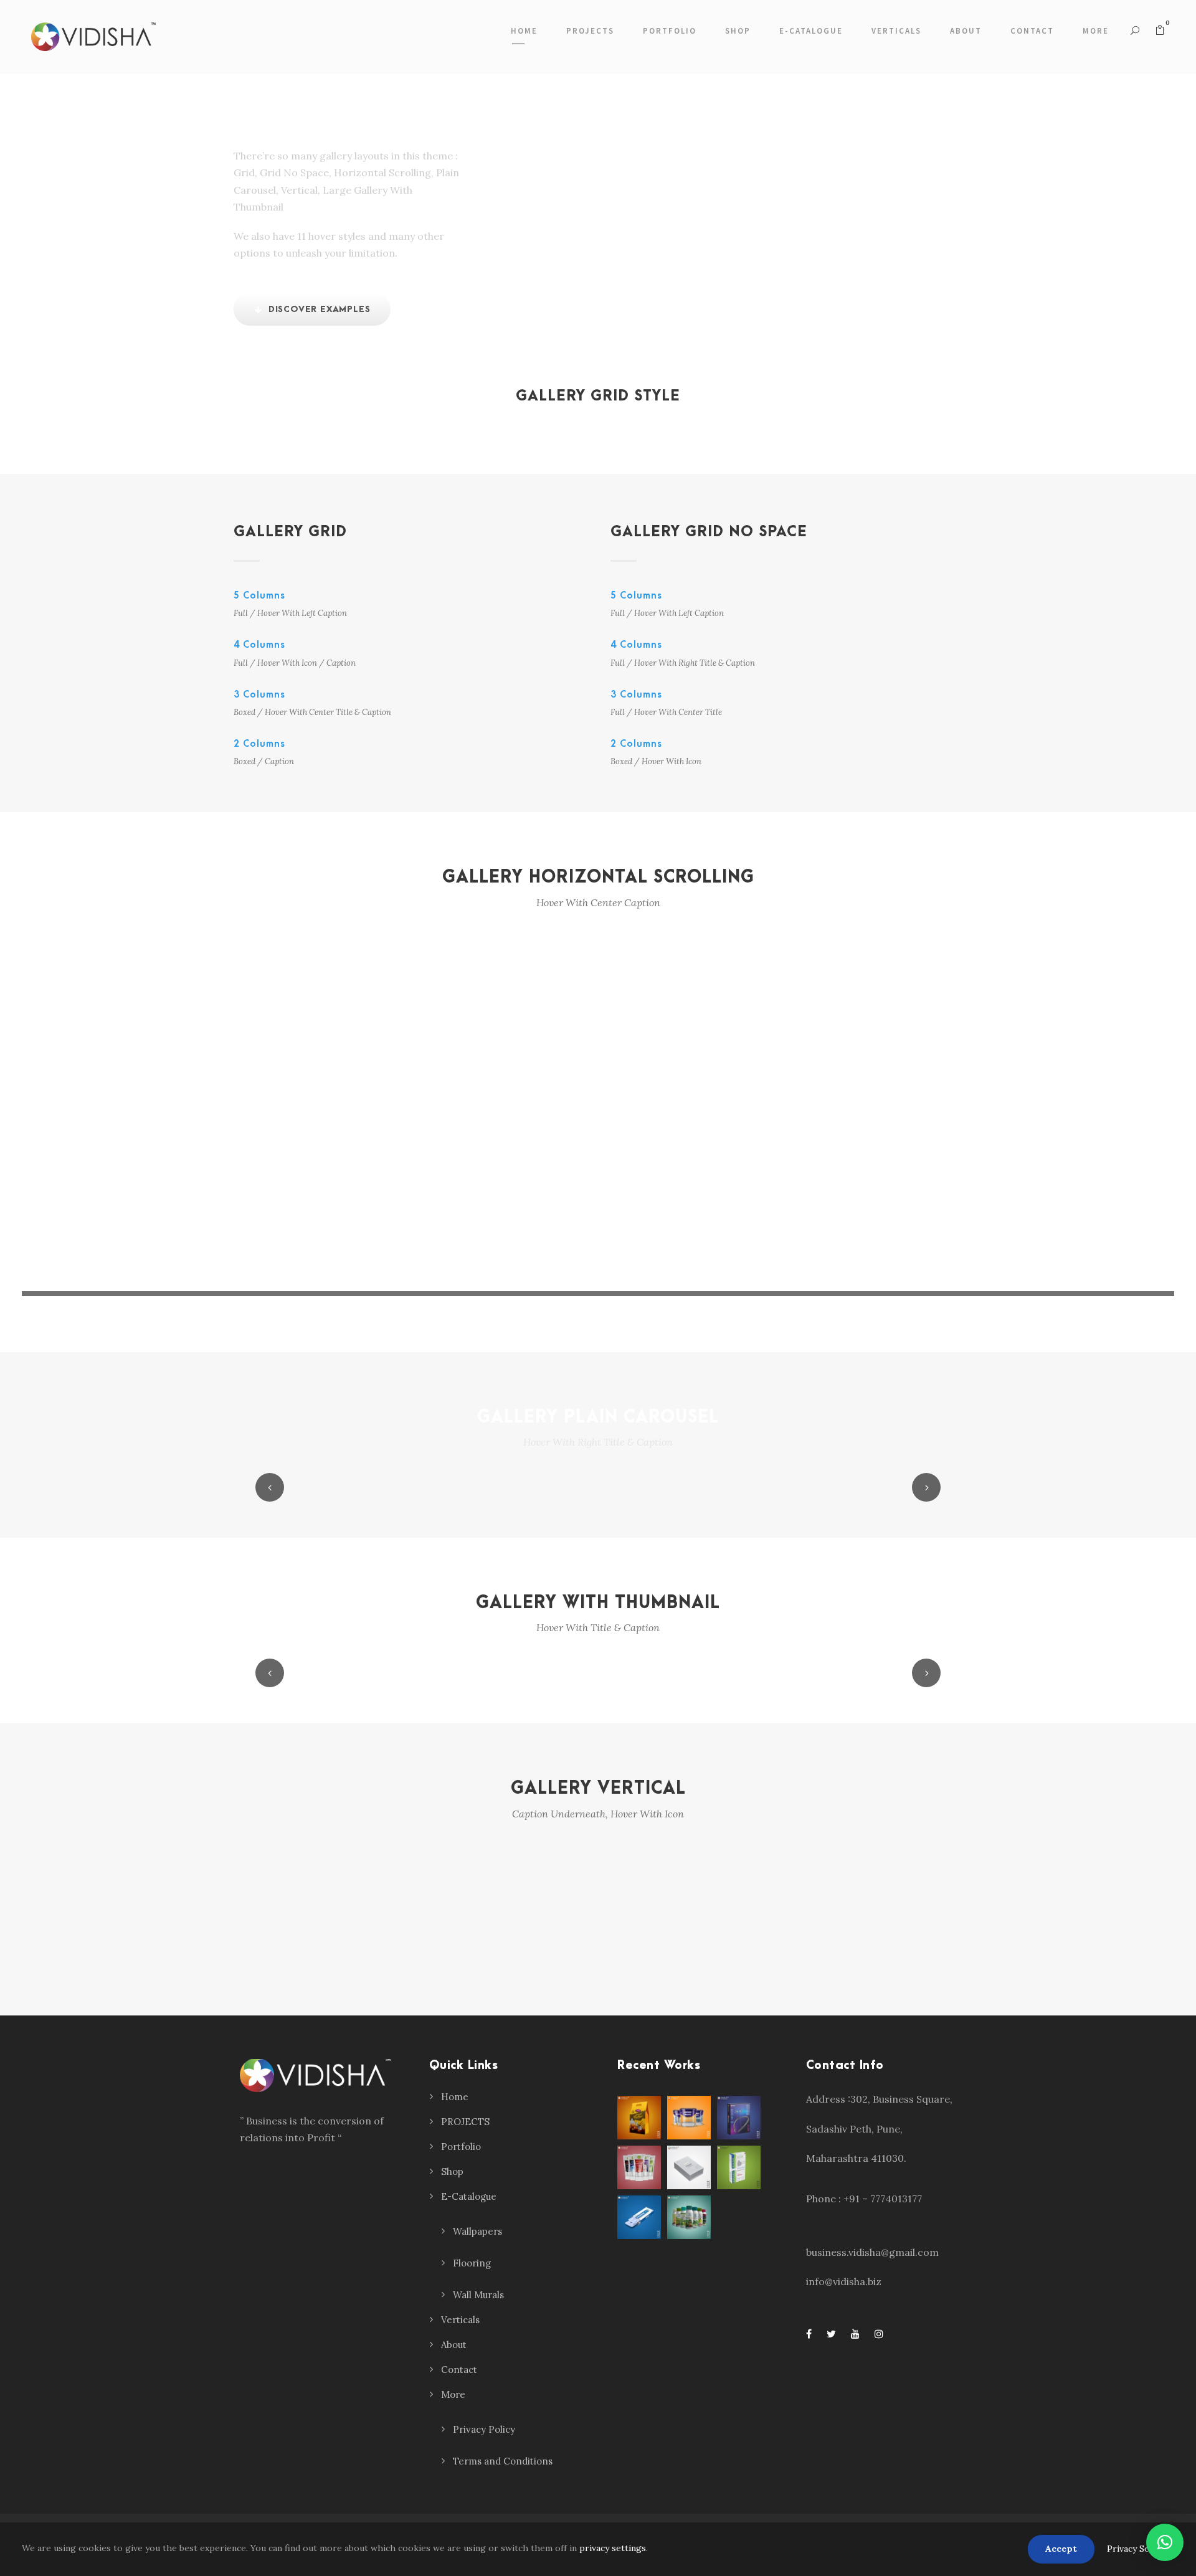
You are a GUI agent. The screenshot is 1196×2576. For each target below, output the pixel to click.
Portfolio (670, 31)
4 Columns (259, 645)
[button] (1165, 2542)
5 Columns (259, 595)
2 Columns (259, 744)
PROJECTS (590, 31)
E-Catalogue (811, 31)
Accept (1061, 2549)
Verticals (896, 31)
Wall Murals (478, 2295)
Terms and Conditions (503, 2461)
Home (524, 31)
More (1096, 31)
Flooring (472, 2263)
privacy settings (613, 2548)
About (966, 31)
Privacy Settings (1141, 2549)
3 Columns (259, 694)
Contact (1032, 31)
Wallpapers (477, 2231)
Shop (738, 31)
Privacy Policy (484, 2429)
